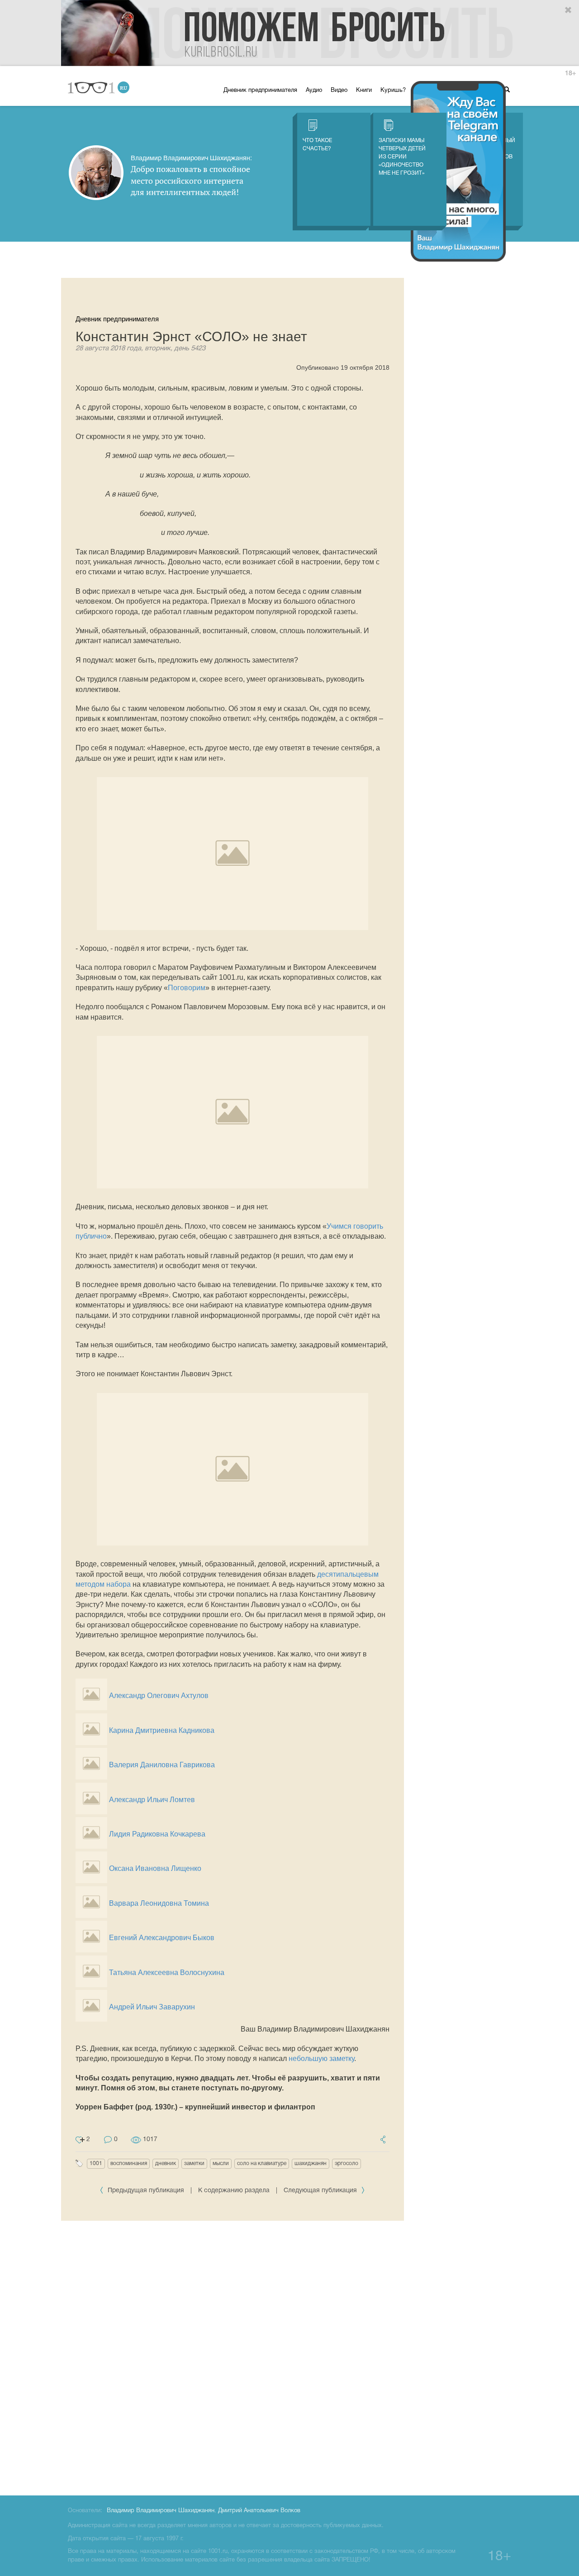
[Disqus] (233, 2357)
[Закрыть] (569, 10)
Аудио (314, 91)
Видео (339, 91)
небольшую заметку (321, 2058)
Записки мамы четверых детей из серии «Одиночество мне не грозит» (402, 157)
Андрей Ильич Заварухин (152, 2007)
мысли (221, 2163)
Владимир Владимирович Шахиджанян (161, 2511)
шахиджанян (311, 2163)
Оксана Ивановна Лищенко (155, 1868)
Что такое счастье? (317, 145)
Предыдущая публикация (146, 2191)
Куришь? (393, 91)
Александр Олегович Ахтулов (159, 1696)
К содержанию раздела (234, 2191)
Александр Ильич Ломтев (152, 1800)
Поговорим (187, 988)
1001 (96, 2163)
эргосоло (346, 2163)
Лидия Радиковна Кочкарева (157, 1834)
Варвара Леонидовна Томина (159, 1903)
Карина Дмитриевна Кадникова (162, 1730)
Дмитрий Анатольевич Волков (259, 2511)
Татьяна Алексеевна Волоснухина (167, 1973)
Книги (364, 91)
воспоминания (129, 2163)
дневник (166, 2163)
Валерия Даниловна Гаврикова (162, 1765)
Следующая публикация (321, 2191)
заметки (194, 2163)
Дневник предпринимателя (260, 91)
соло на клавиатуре (262, 2163)
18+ (570, 74)
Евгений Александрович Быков (162, 1938)
